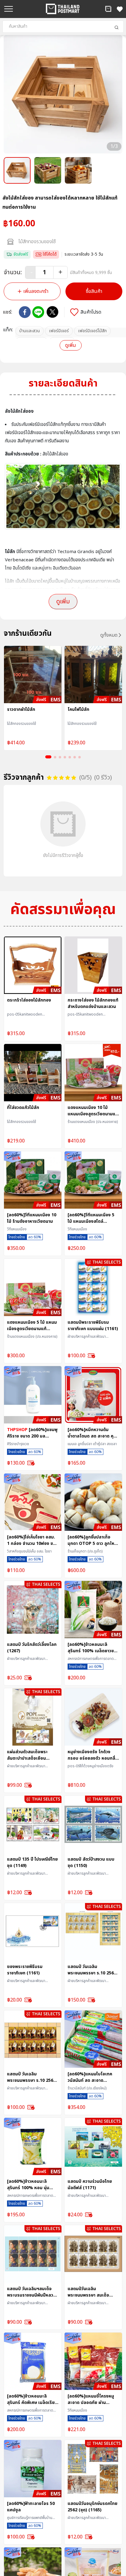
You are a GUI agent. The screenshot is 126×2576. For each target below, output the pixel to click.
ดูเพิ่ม (70, 345)
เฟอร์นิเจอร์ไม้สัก (92, 331)
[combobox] (63, 27)
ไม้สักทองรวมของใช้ (37, 242)
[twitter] (52, 312)
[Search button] (117, 27)
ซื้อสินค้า (94, 291)
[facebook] (25, 312)
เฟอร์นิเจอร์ (59, 331)
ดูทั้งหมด (109, 635)
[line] (38, 312)
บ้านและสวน (30, 331)
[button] (108, 9)
